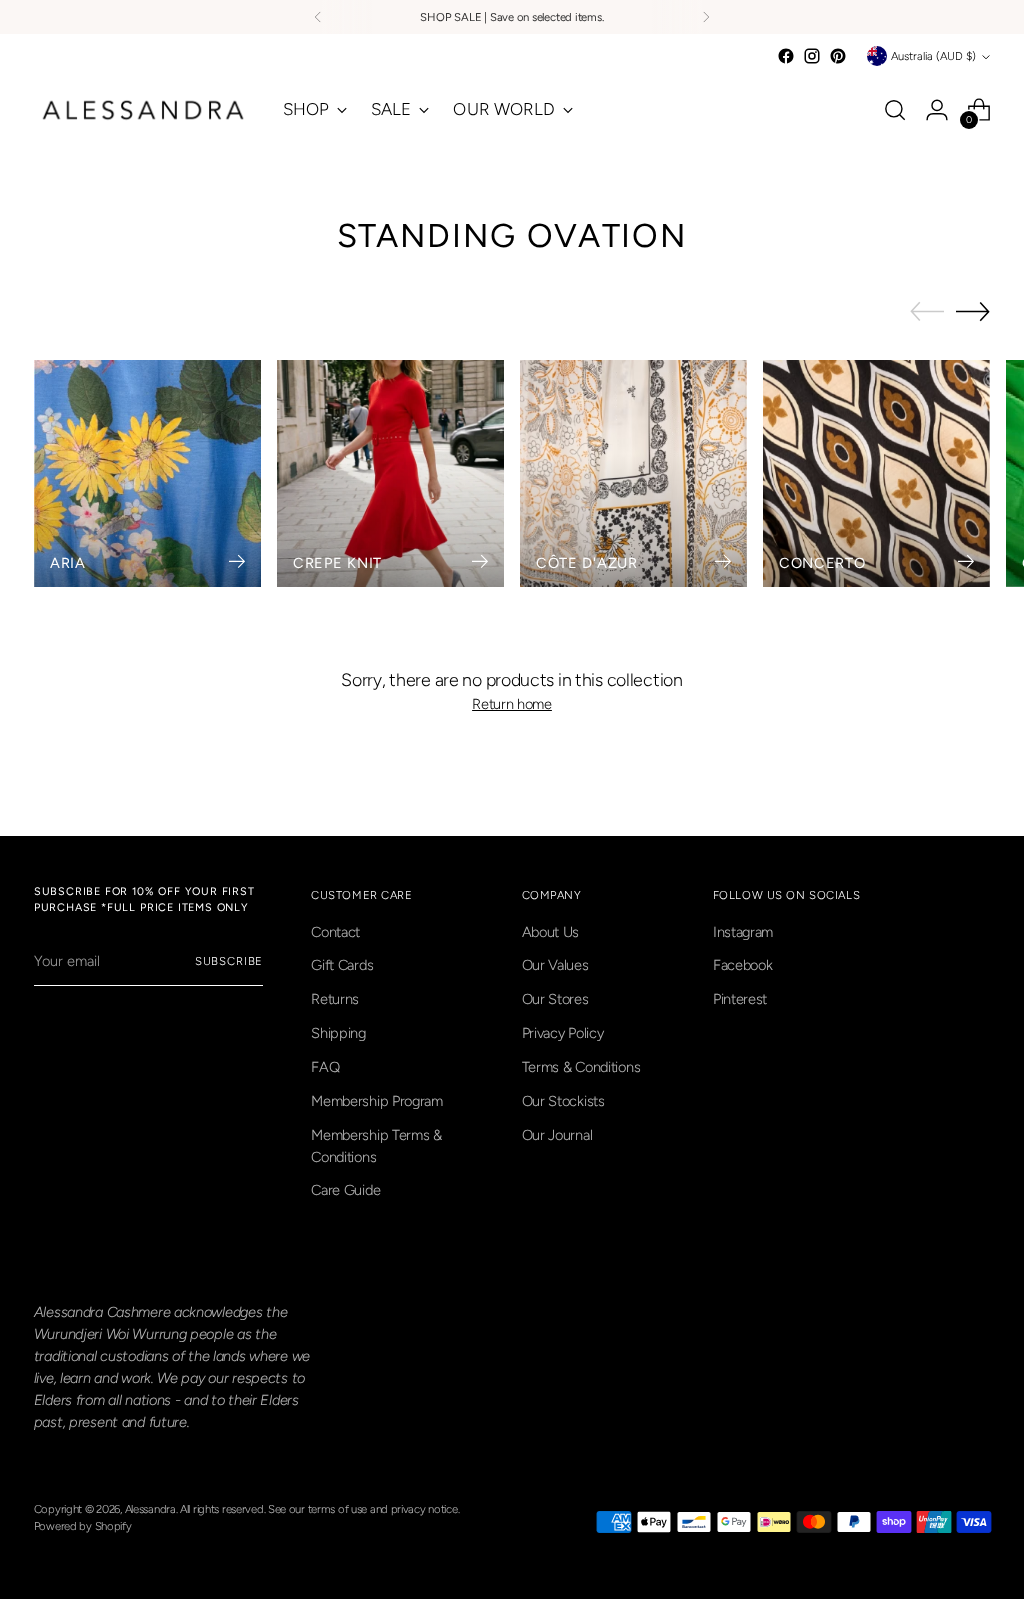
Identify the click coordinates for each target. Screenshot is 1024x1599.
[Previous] (318, 17)
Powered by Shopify (83, 1526)
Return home (512, 704)
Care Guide (345, 1190)
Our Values (555, 965)
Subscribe (229, 961)
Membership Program (377, 1101)
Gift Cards (342, 965)
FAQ (325, 1067)
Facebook (743, 965)
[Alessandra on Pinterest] (838, 56)
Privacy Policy (563, 1033)
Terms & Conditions (581, 1067)
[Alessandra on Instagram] (812, 56)
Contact (335, 932)
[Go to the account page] (937, 110)
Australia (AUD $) (933, 56)
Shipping (338, 1033)
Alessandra (150, 1509)
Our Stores (555, 999)
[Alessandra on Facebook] (786, 56)
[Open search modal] (895, 110)
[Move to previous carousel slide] (927, 312)
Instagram (743, 932)
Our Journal (557, 1135)
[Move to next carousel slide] (973, 311)
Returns (335, 999)
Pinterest (740, 999)
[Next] (706, 17)
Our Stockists (563, 1101)
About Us (551, 932)
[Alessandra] (144, 110)
